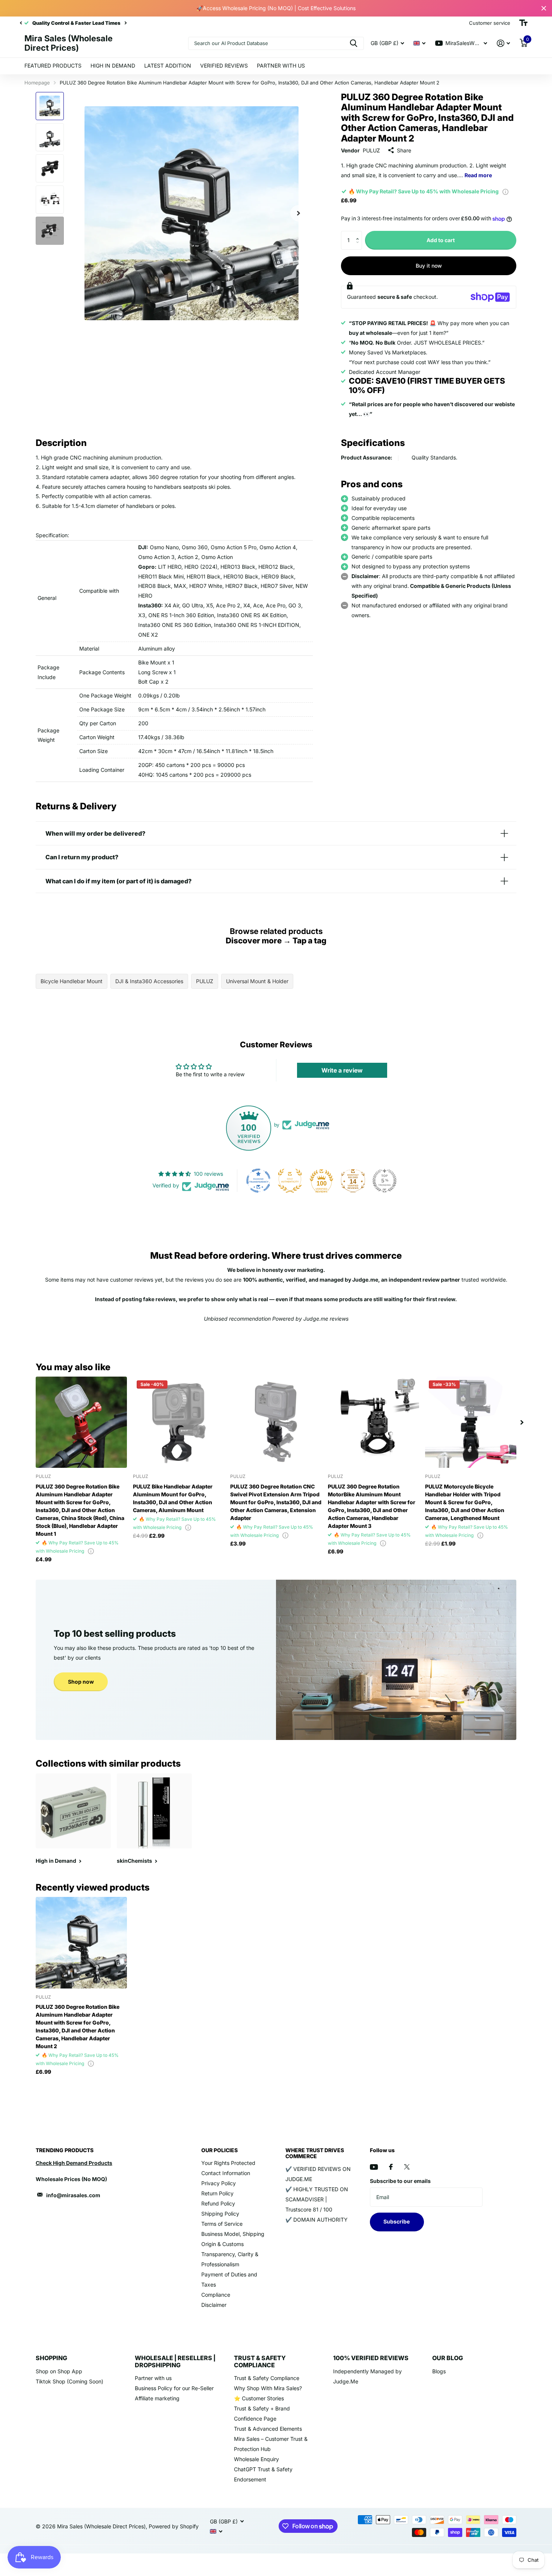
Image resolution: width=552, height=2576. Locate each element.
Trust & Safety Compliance (267, 2378)
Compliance (216, 2295)
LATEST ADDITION (168, 66)
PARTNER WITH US (281, 66)
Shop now (81, 1682)
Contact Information (226, 2173)
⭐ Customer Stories (259, 2398)
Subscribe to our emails (400, 2181)
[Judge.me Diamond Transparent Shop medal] (258, 1181)
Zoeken (354, 43)
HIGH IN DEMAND (113, 66)
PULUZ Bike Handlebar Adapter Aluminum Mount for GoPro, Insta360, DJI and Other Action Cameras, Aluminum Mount (173, 1498)
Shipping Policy (220, 2214)
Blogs (439, 2371)
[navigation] (21, 23)
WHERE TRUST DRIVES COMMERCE (315, 2153)
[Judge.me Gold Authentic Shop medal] (290, 1181)
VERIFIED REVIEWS (224, 66)
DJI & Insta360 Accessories (149, 981)
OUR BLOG (448, 2358)
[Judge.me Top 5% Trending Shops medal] (385, 1181)
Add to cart (441, 240)
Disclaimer (214, 2305)
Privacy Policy (219, 2183)
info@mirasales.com (73, 2195)
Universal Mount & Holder (257, 981)
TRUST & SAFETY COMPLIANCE (260, 2361)
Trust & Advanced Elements (268, 2429)
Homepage (37, 83)
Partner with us (153, 2378)
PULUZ (371, 150)
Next (105, 23)
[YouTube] (374, 2167)
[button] (359, 234)
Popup (505, 191)
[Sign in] (503, 43)
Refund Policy (218, 2203)
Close (544, 8)
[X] (407, 2167)
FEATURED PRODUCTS (53, 66)
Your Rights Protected (228, 2163)
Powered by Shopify (174, 2526)
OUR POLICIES (219, 2150)
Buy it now (429, 266)
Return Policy (217, 2193)
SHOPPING (51, 2358)
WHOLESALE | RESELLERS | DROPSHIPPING (175, 2361)
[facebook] (391, 2167)
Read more (478, 175)
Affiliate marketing (157, 2398)
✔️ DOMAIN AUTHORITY (317, 2220)
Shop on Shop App (59, 2371)
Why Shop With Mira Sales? (268, 2388)
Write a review (342, 1070)
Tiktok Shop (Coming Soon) (69, 2381)
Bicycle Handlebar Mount (72, 981)
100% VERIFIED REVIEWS (371, 2358)
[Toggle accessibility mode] (523, 23)
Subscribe (397, 2221)
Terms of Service (222, 2224)
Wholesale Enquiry (256, 2459)
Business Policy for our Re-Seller (174, 2388)
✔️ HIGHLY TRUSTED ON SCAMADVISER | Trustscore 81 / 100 (317, 2199)
